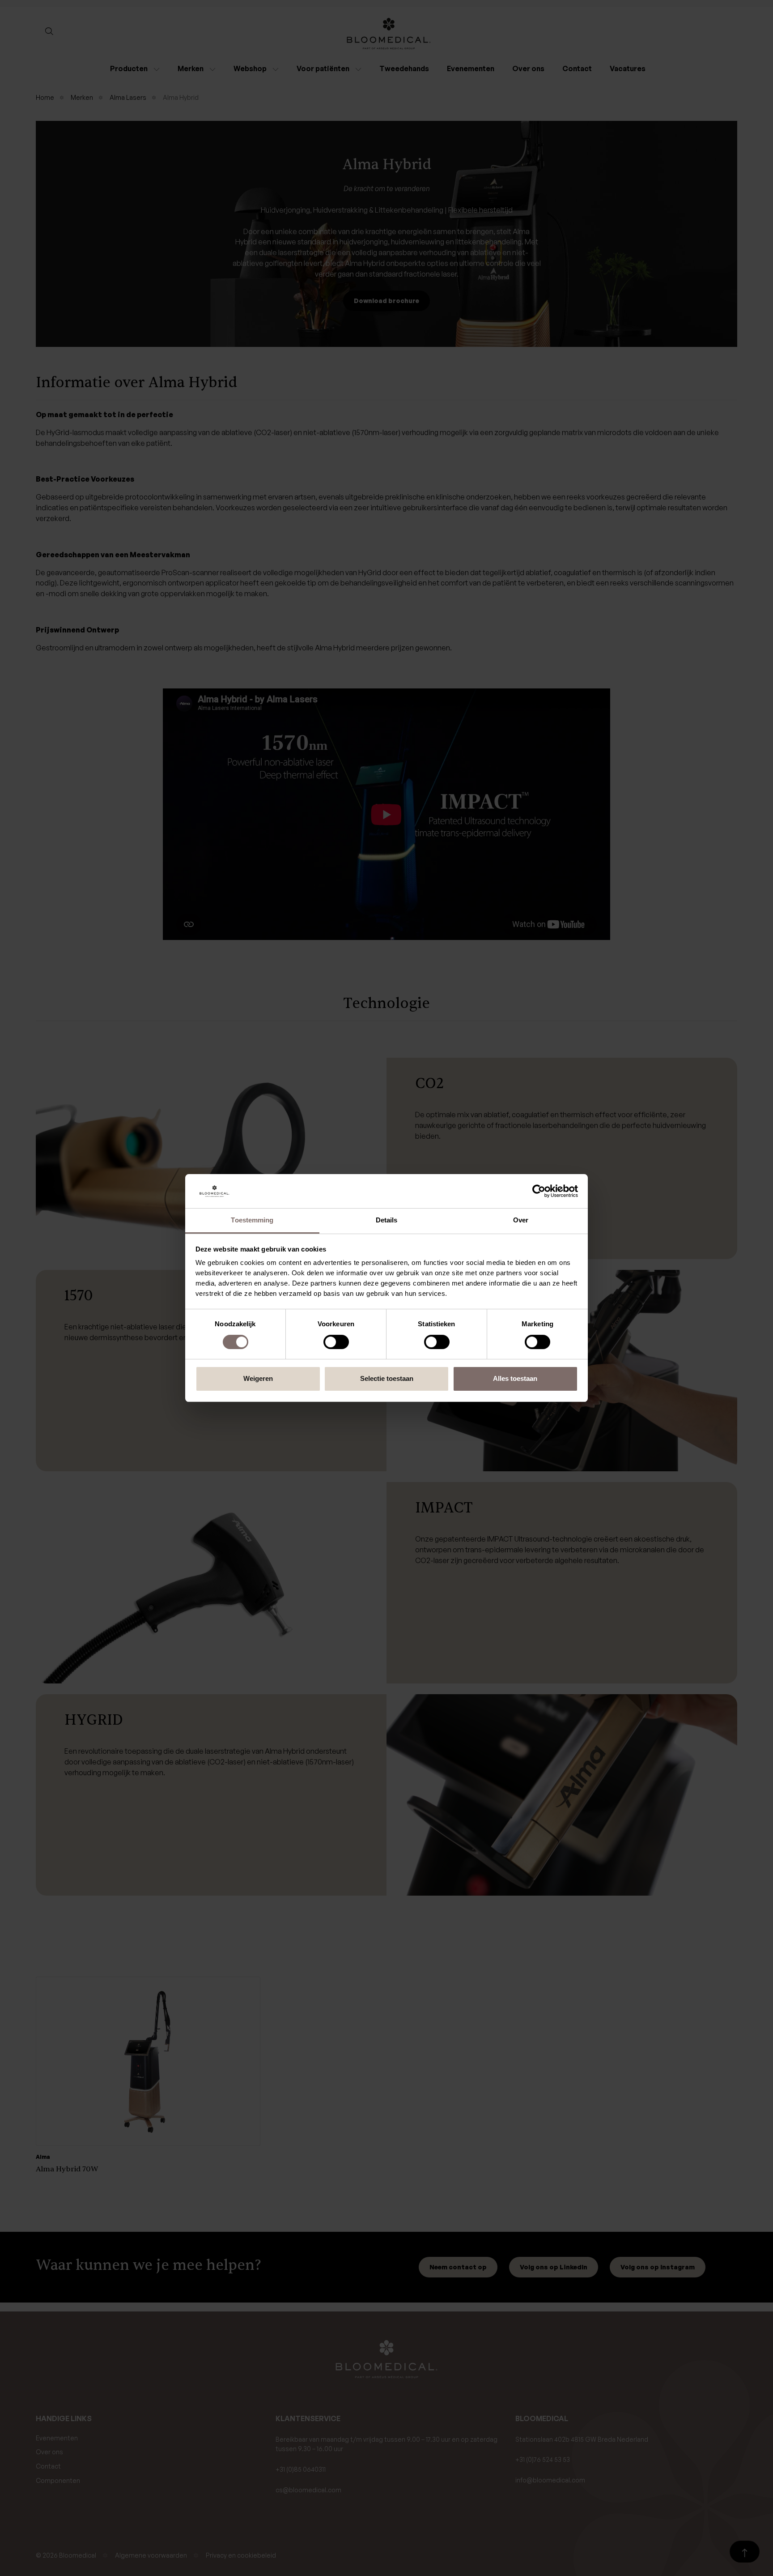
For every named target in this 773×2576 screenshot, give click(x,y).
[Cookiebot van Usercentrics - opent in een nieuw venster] (539, 1191)
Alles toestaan (515, 1378)
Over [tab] (521, 1220)
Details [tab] (387, 1220)
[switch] (336, 1342)
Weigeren (258, 1378)
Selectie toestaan (387, 1378)
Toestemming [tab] (252, 1220)
